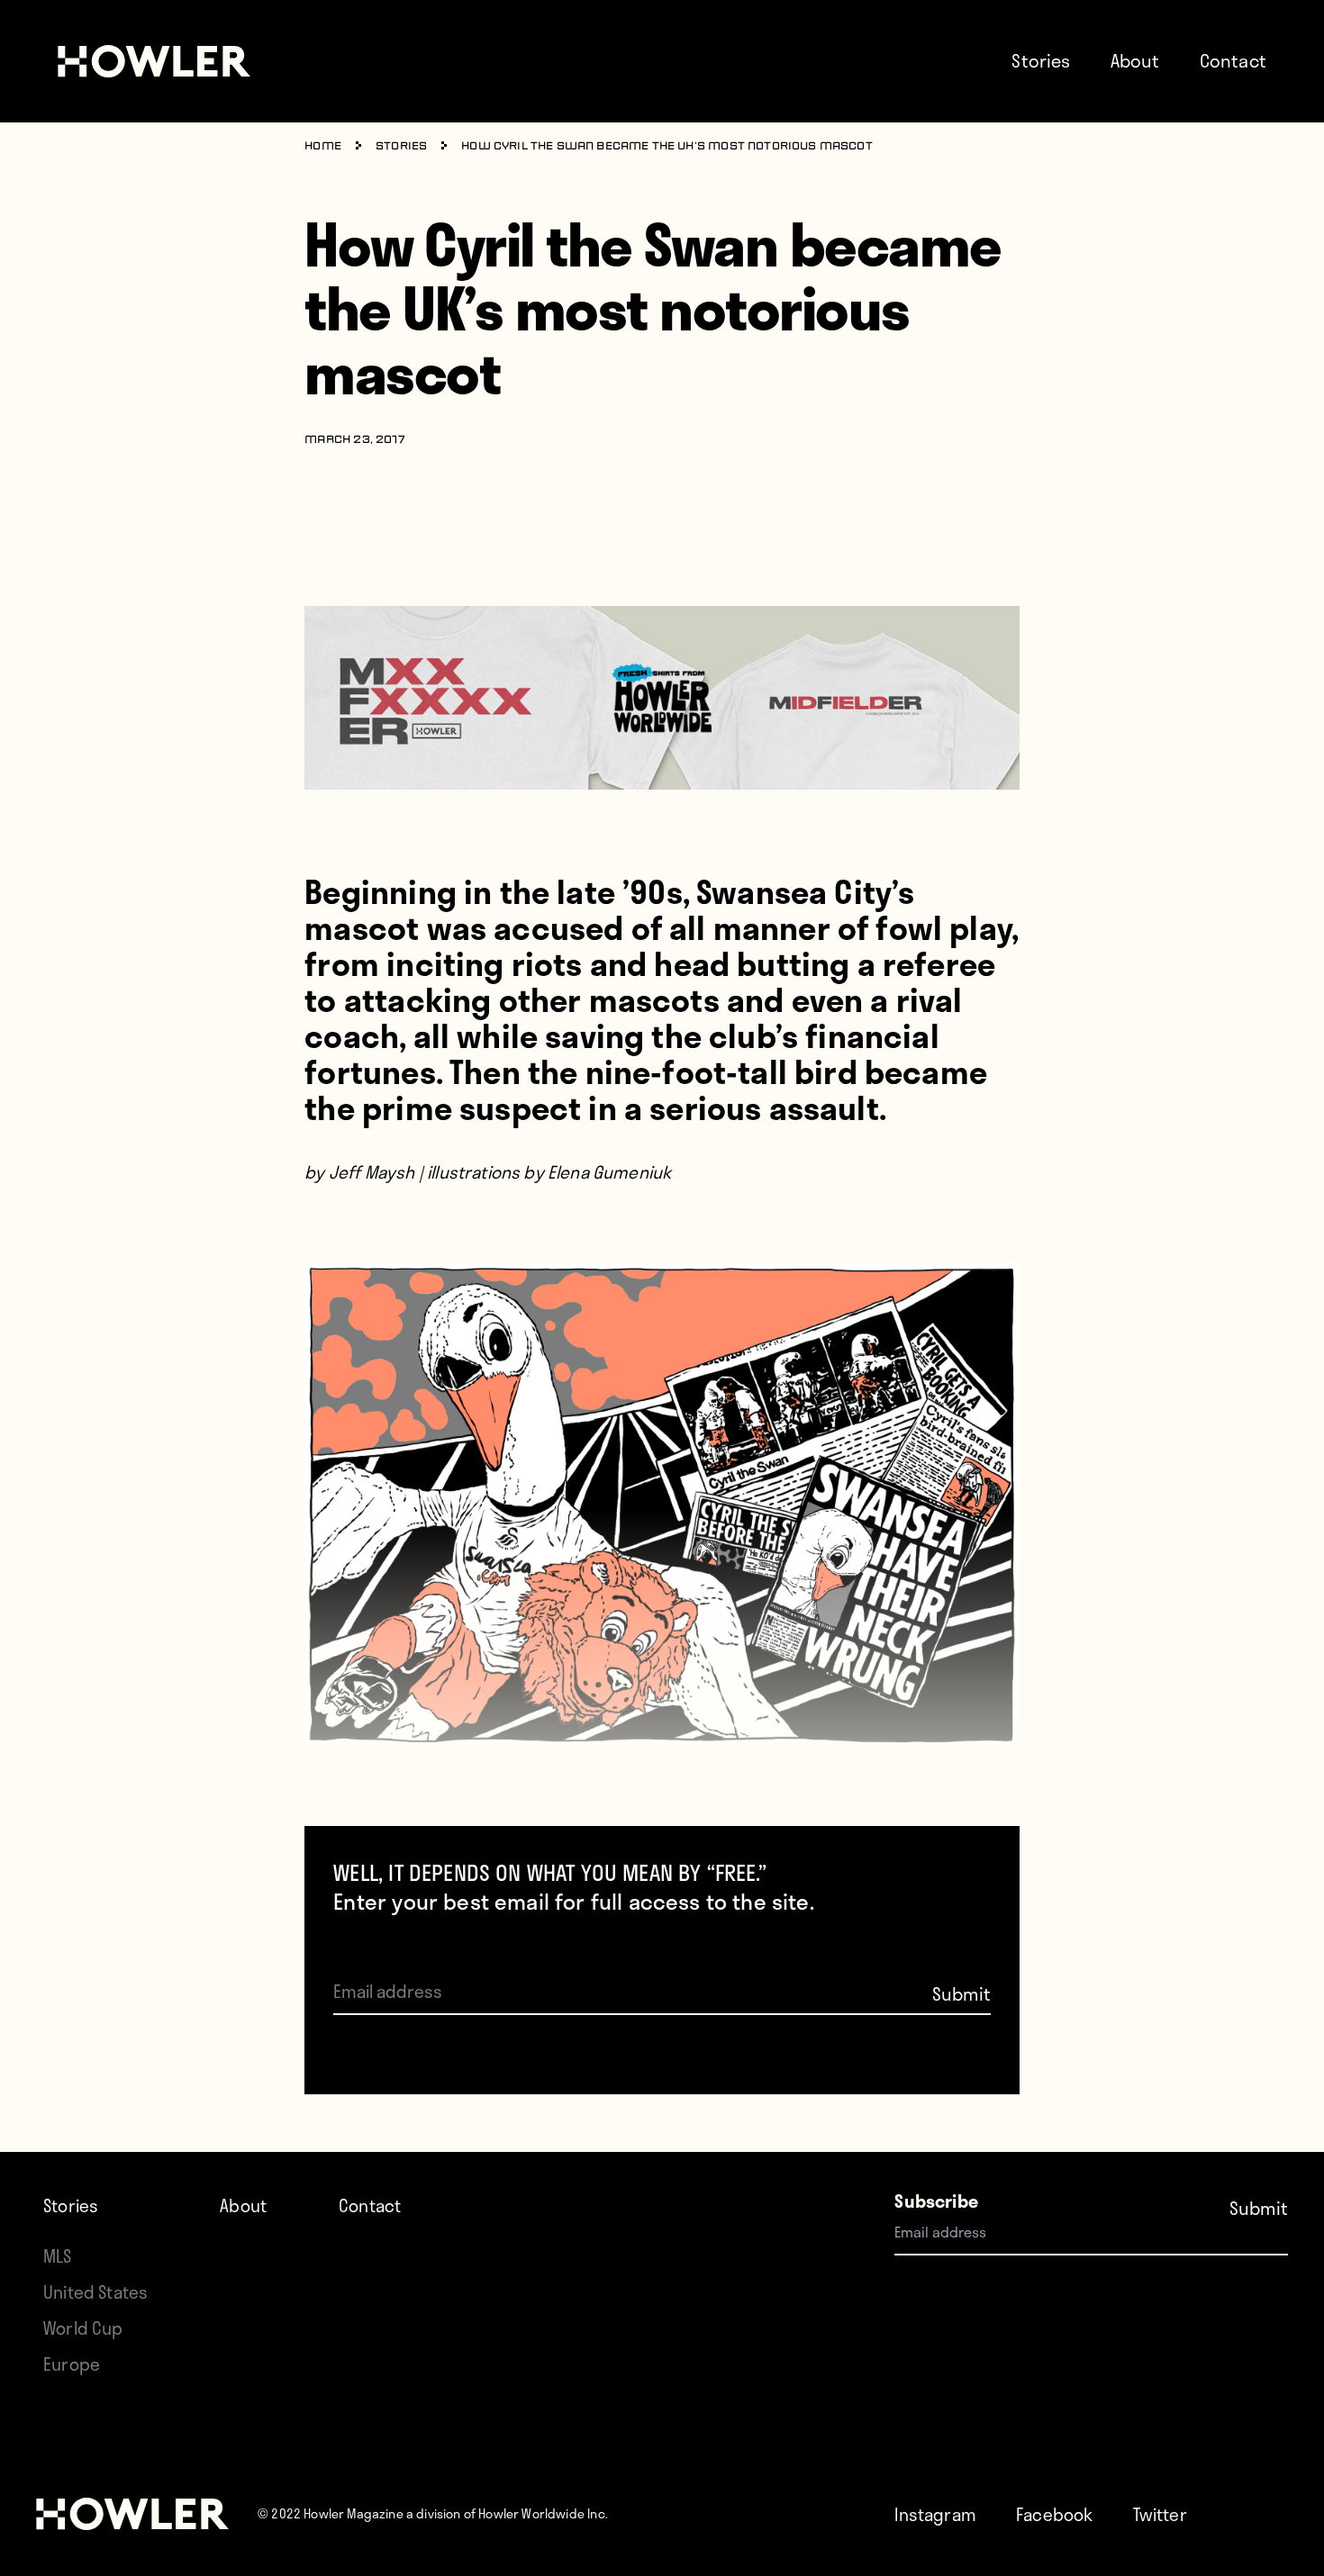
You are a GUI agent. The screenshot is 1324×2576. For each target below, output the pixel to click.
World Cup (83, 2328)
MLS (58, 2256)
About (1135, 60)
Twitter (1160, 2514)
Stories (1041, 60)
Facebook (1054, 2514)
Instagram (935, 2514)
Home (323, 147)
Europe (72, 2364)
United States (95, 2292)
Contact (1233, 60)
